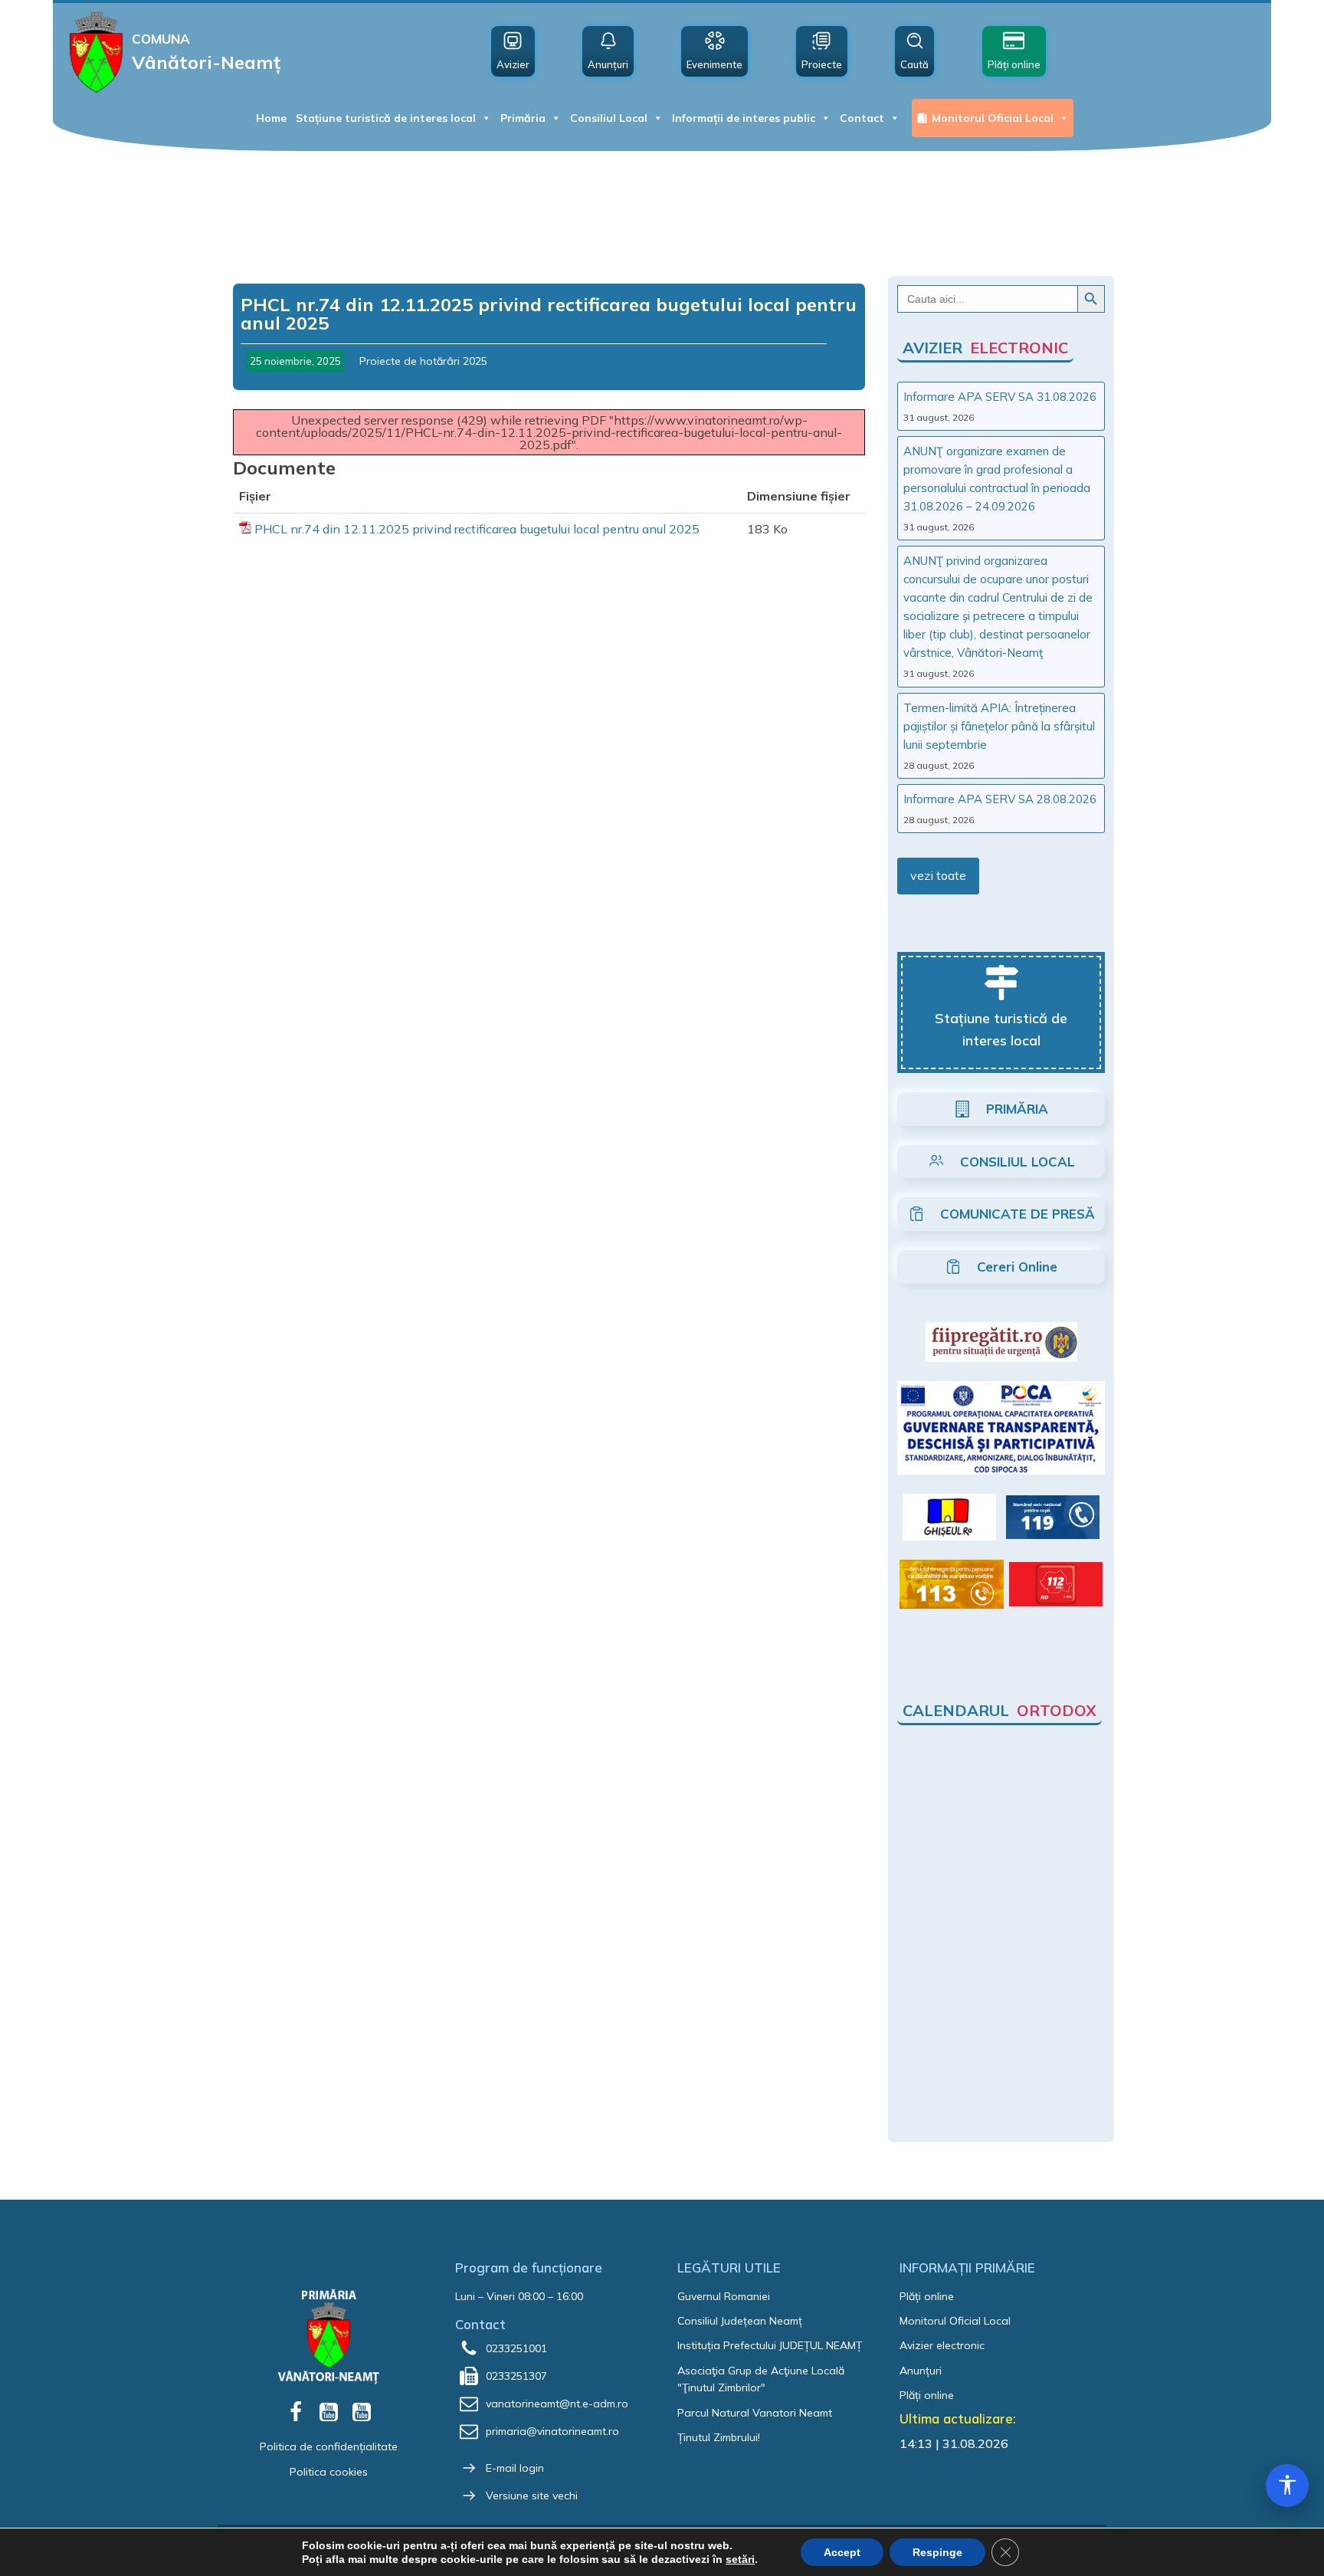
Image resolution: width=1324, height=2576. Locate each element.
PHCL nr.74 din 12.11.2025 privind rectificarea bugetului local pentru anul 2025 (477, 529)
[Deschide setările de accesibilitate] (1287, 2486)
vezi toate (938, 875)
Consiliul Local (609, 118)
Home (271, 118)
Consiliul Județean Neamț (740, 2321)
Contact (862, 118)
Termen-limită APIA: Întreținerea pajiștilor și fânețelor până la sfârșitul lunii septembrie (999, 726)
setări (740, 2559)
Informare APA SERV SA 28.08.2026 (1000, 799)
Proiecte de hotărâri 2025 (423, 361)
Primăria (523, 118)
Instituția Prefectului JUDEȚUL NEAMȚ (770, 2345)
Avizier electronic (942, 2345)
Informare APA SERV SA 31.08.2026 (1000, 397)
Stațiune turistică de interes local (386, 118)
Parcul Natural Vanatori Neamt (755, 2413)
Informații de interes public (744, 118)
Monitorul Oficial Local (993, 118)
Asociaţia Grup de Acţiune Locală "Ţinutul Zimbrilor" (761, 2379)
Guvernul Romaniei (724, 2296)
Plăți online (927, 2296)
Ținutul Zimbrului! (719, 2437)
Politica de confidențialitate (329, 2446)
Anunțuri (921, 2371)
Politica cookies (329, 2472)
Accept (842, 2552)
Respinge (937, 2552)
